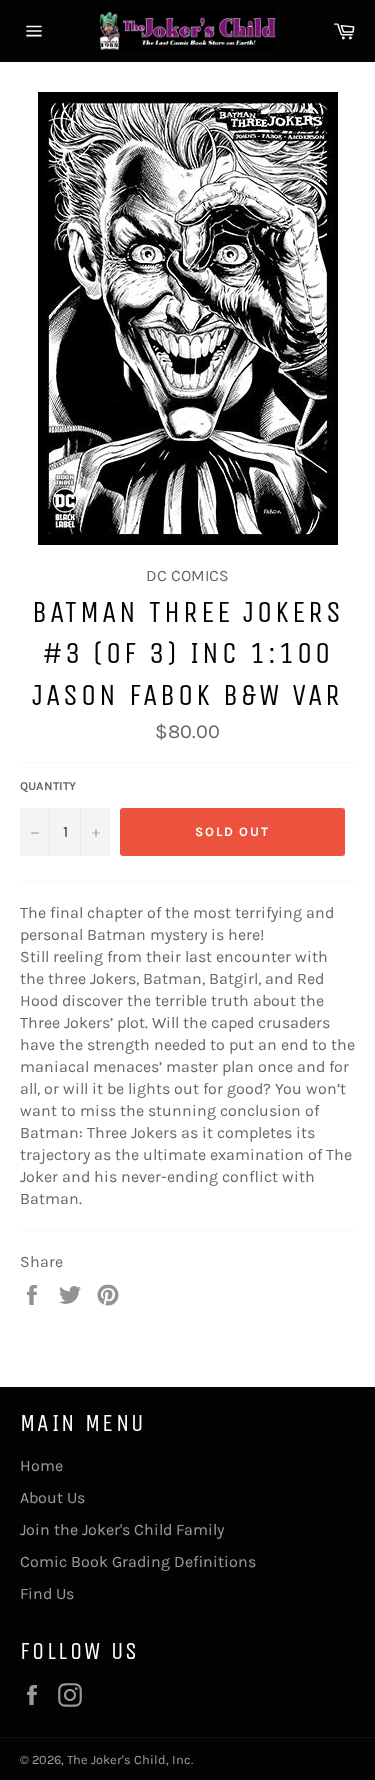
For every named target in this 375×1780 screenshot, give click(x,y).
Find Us (47, 1593)
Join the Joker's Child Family (122, 1529)
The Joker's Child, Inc (129, 1759)
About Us (52, 1497)
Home (41, 1465)
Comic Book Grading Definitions (138, 1561)
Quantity (48, 786)
